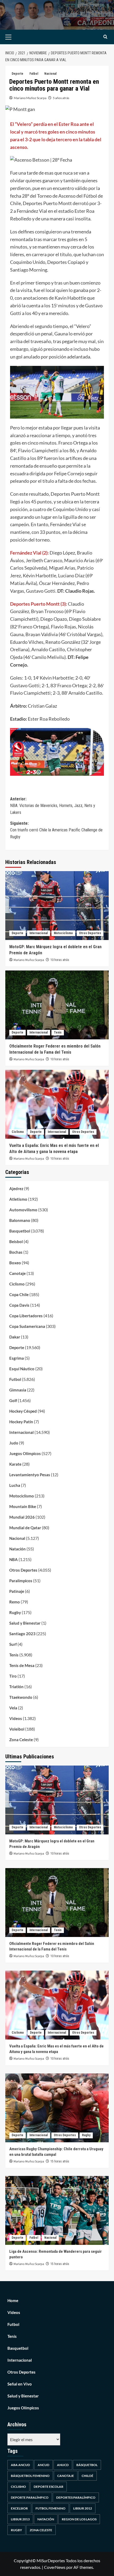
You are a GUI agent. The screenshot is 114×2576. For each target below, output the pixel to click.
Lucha (15, 1485)
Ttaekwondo (21, 1697)
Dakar (15, 1337)
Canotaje (17, 1273)
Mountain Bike (23, 1506)
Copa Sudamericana (27, 1326)
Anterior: (53, 806)
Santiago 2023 (22, 1634)
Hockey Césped (23, 1411)
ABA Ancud (20, 2465)
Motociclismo (63, 933)
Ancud (43, 2465)
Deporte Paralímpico (30, 2497)
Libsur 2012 (83, 2508)
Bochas (16, 1252)
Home (13, 2300)
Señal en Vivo (20, 2384)
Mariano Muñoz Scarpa (30, 98)
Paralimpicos (21, 1581)
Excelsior (19, 2508)
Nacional (50, 74)
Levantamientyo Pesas (30, 1475)
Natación (17, 1549)
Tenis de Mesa (22, 1665)
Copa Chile (19, 1294)
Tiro (13, 1676)
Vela (13, 1708)
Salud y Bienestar (25, 1623)
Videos (16, 1718)
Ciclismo (18, 1132)
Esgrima (17, 1358)
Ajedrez (16, 1189)
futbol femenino (51, 2508)
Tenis (58, 1032)
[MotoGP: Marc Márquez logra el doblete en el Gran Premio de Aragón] (57, 906)
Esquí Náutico (22, 1369)
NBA (14, 1559)
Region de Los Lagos (79, 2519)
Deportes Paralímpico (76, 2497)
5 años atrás (61, 98)
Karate (15, 1464)
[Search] (105, 37)
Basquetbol (20, 1231)
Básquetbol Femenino (30, 2476)
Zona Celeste (21, 1740)
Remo (15, 1602)
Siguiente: (56, 830)
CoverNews (55, 2567)
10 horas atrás (60, 960)
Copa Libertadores (26, 1316)
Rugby (15, 1612)
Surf (13, 1644)
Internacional (39, 933)
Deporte (17, 74)
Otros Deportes (90, 933)
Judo (14, 1443)
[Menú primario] (17, 37)
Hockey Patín (21, 1422)
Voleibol (17, 1729)
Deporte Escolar (49, 2487)
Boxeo (15, 1263)
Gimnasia (18, 1390)
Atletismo (18, 1199)
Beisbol (16, 1242)
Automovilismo (23, 1210)
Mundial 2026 (22, 1517)
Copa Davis (19, 1305)
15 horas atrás (60, 2161)
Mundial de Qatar (25, 1528)
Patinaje (17, 1591)
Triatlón (16, 1687)
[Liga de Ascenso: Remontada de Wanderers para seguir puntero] (57, 2210)
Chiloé (87, 2476)
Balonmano (20, 1220)
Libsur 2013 (20, 2519)
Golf (13, 1400)
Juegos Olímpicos (25, 1453)
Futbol (34, 74)
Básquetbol (87, 2465)
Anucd (63, 2465)
